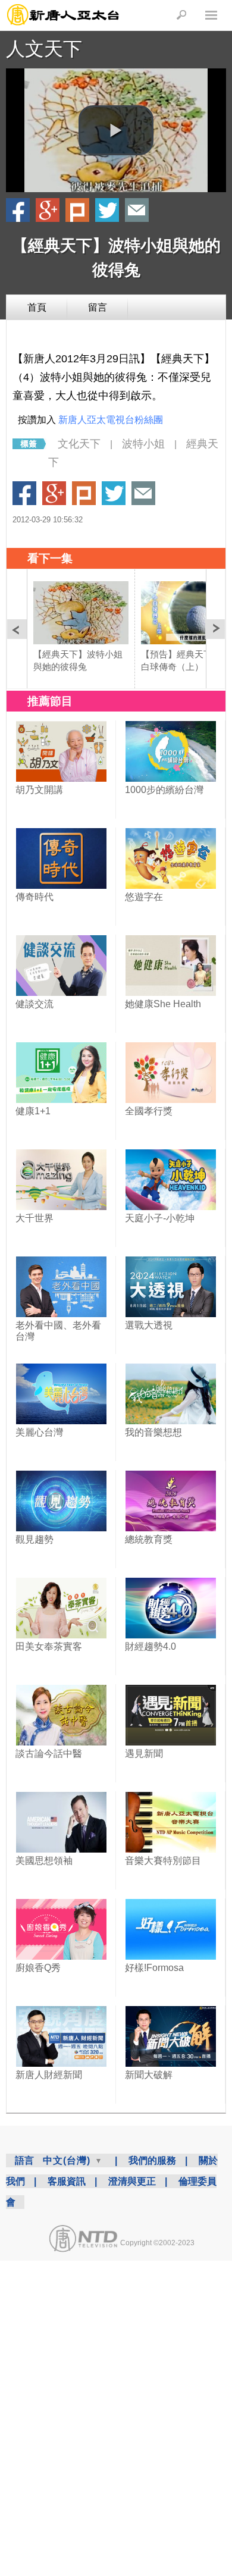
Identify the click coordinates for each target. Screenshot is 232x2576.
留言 (98, 307)
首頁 (37, 307)
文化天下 (79, 444)
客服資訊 (67, 2181)
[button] (116, 130)
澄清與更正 (132, 2181)
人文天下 (44, 49)
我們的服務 (152, 2160)
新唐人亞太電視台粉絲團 (111, 420)
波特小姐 (143, 444)
